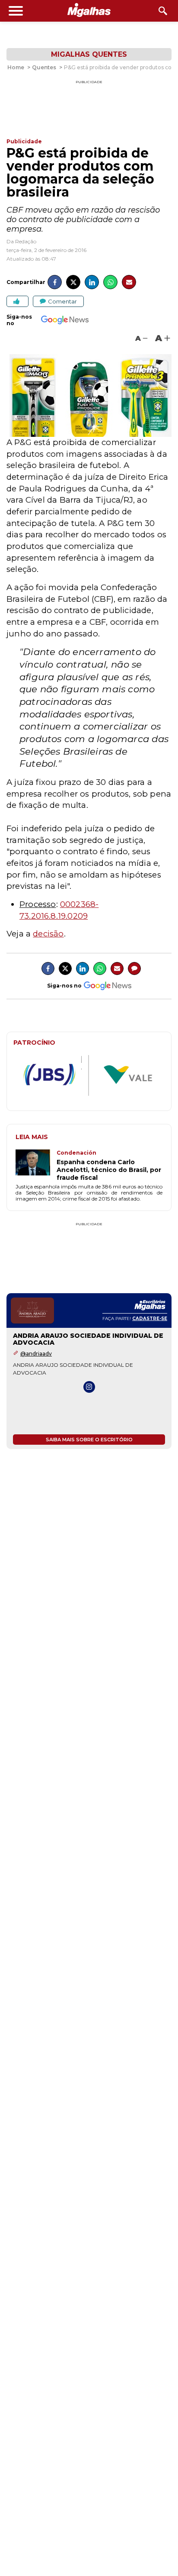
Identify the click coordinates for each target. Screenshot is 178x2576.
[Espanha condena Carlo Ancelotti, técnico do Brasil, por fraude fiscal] (36, 1165)
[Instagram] (89, 1387)
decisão (48, 934)
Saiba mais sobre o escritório (89, 1440)
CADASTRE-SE (150, 1319)
